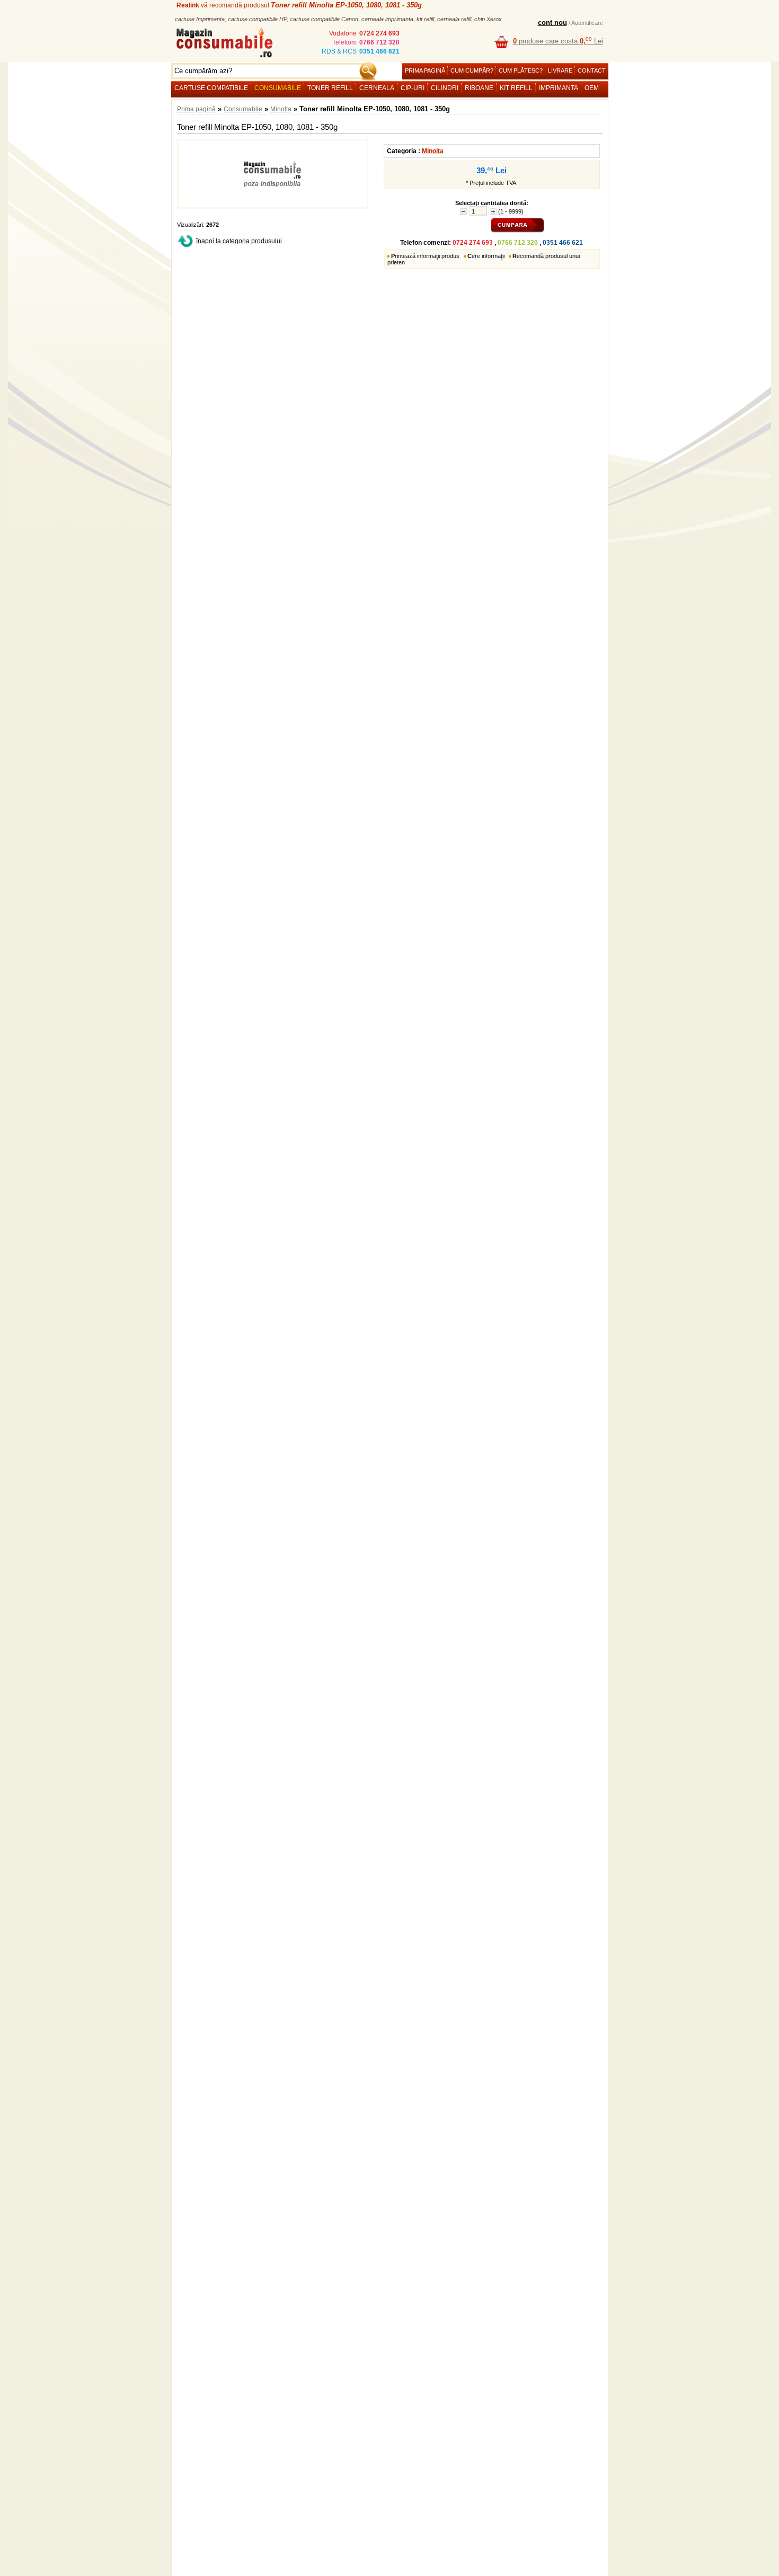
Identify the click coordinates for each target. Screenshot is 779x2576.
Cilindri (445, 88)
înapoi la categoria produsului (239, 241)
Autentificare (587, 23)
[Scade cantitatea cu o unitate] (463, 212)
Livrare (560, 70)
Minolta (281, 109)
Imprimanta (559, 88)
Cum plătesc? (521, 70)
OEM (592, 88)
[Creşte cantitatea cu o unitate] (493, 212)
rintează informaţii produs (425, 256)
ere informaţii (486, 256)
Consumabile (278, 88)
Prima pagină (425, 70)
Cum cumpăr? (472, 70)
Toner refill (330, 88)
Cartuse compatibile (211, 88)
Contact (592, 70)
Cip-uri (413, 88)
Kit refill (516, 88)
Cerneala (377, 88)
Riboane (479, 88)
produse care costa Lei (558, 41)
